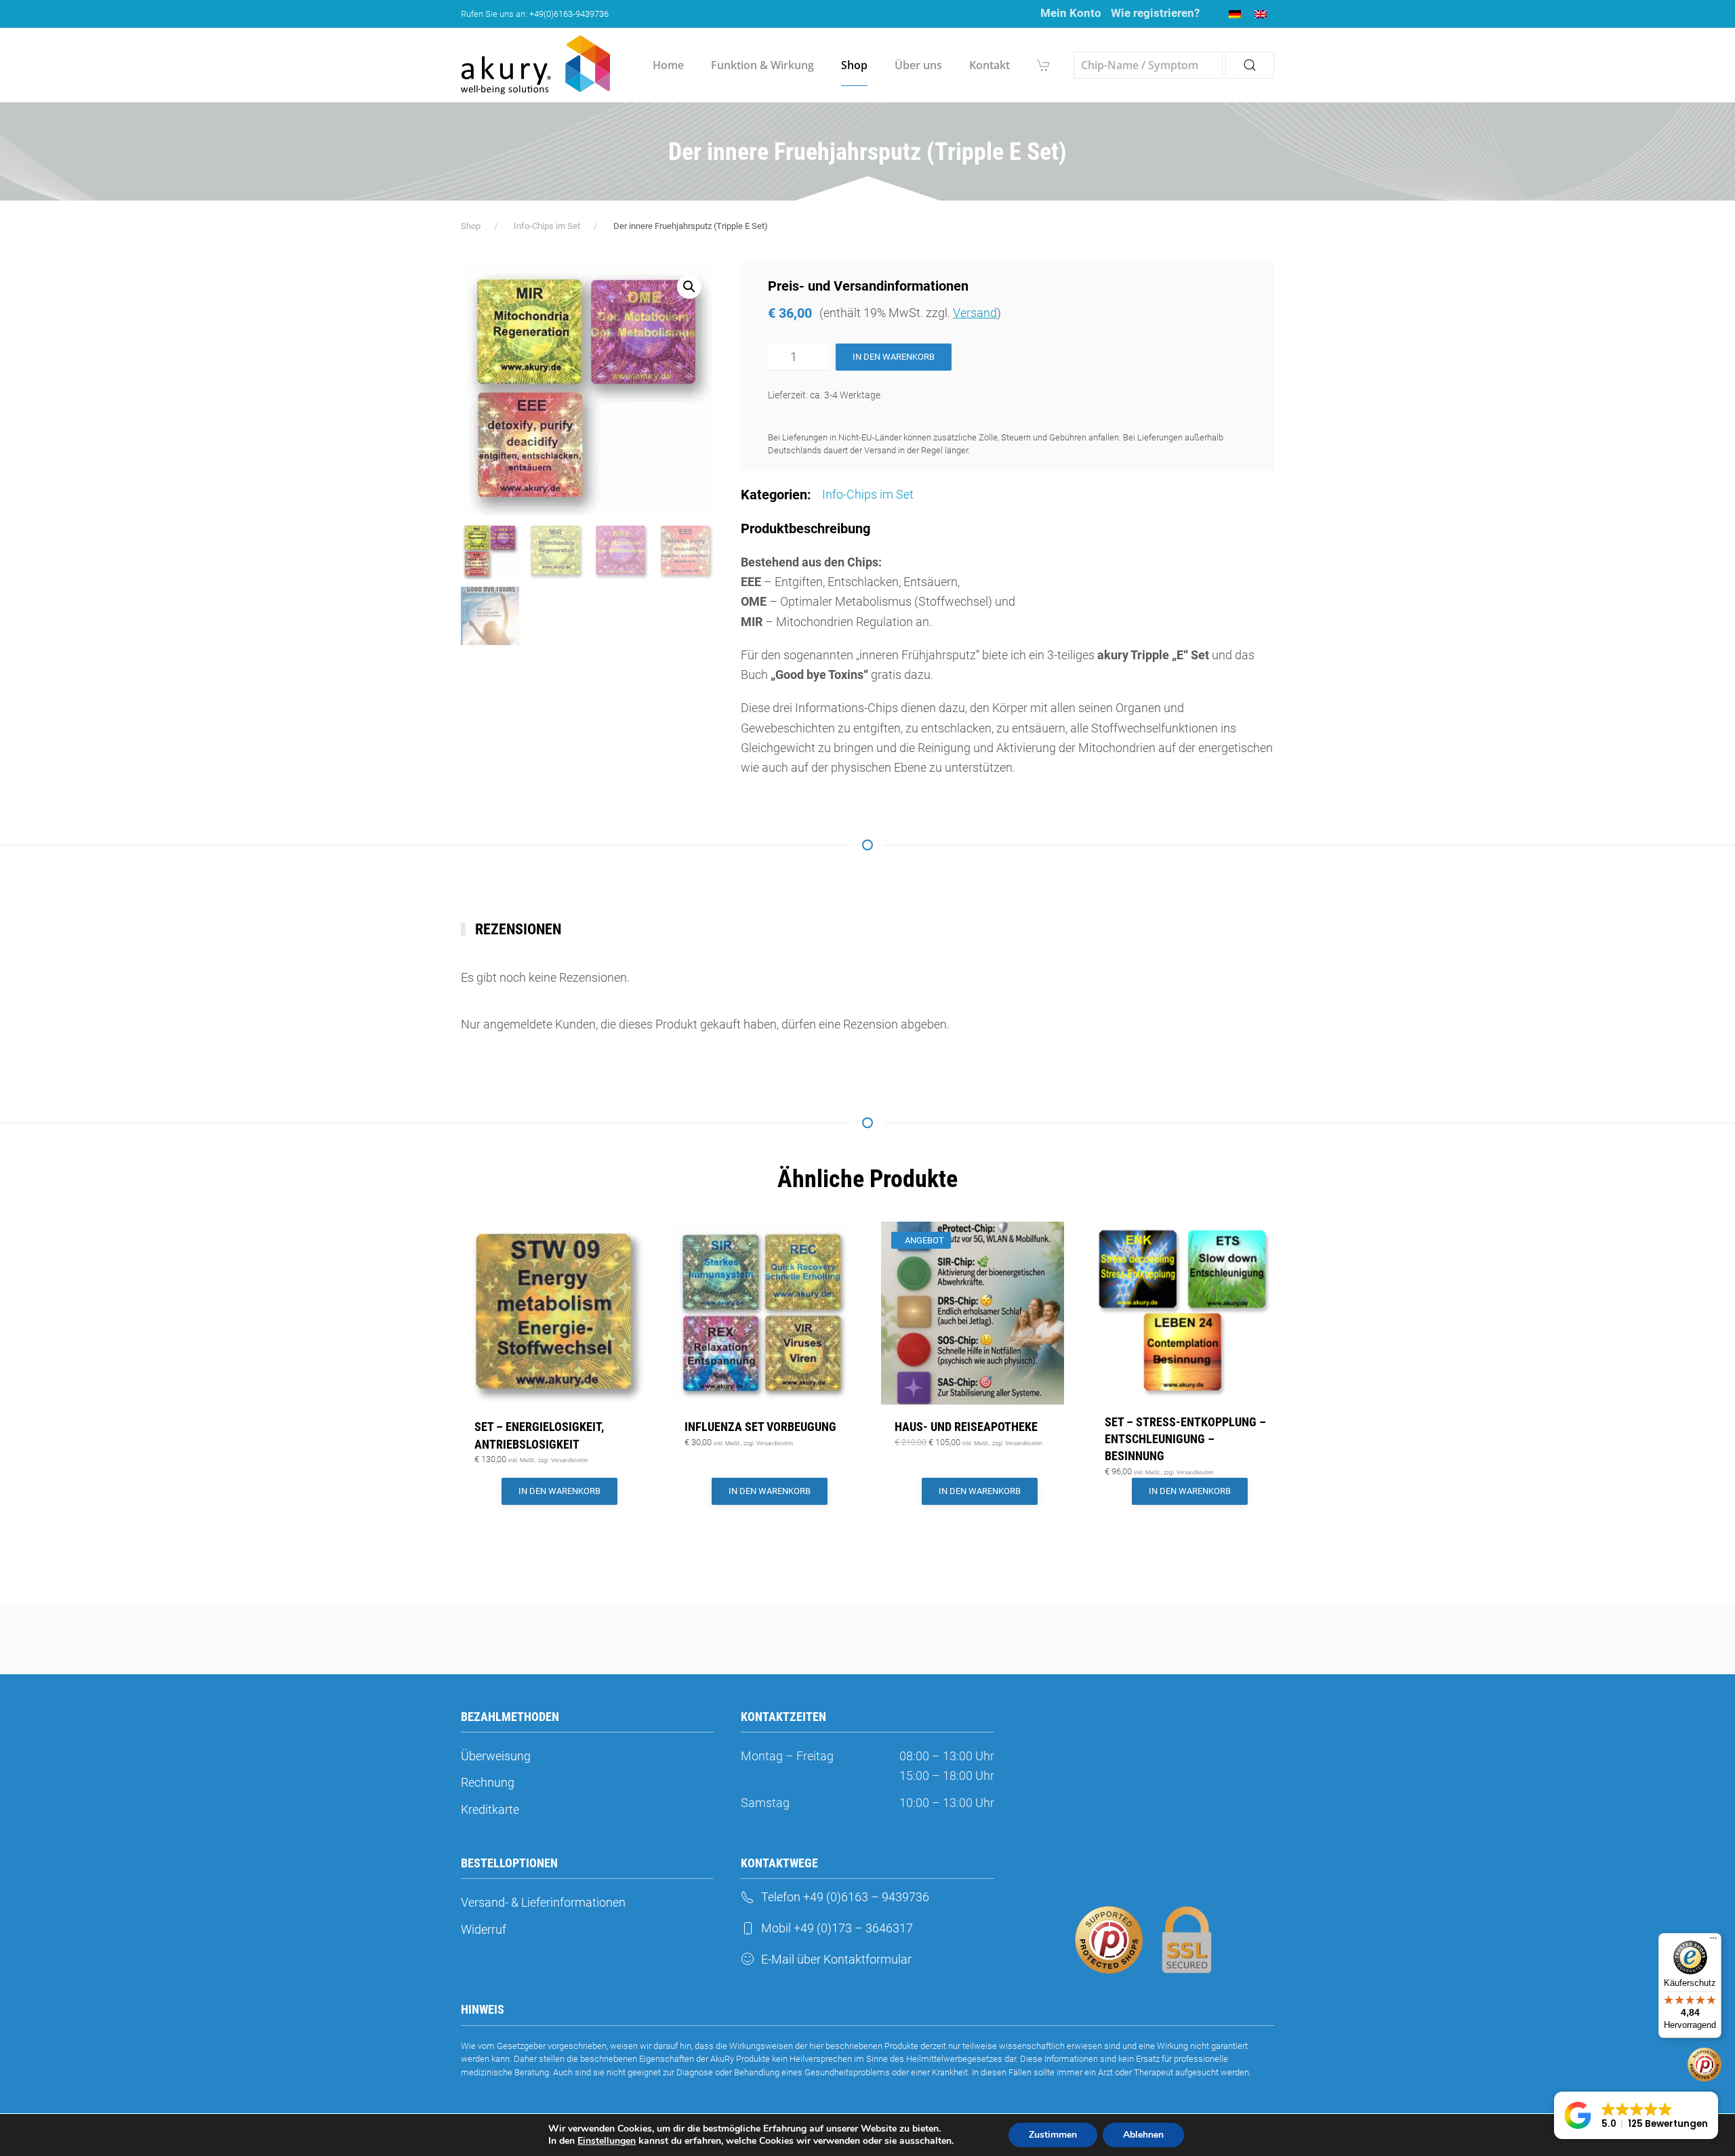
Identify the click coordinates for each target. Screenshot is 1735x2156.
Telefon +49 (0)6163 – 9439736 (845, 1897)
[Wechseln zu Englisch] (1261, 14)
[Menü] (1713, 1941)
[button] (689, 287)
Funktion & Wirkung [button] (762, 65)
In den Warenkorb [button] (559, 1491)
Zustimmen (1053, 2135)
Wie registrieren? (1155, 13)
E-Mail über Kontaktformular (836, 1959)
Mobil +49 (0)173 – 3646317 (837, 1928)
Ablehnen (1143, 2135)
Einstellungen (607, 2141)
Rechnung (488, 1782)
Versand (975, 313)
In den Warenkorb (894, 357)
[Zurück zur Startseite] (535, 65)
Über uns (918, 65)
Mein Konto (1071, 13)
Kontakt (989, 65)
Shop (854, 65)
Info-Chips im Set (868, 494)
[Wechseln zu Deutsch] (1235, 14)
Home (668, 65)
